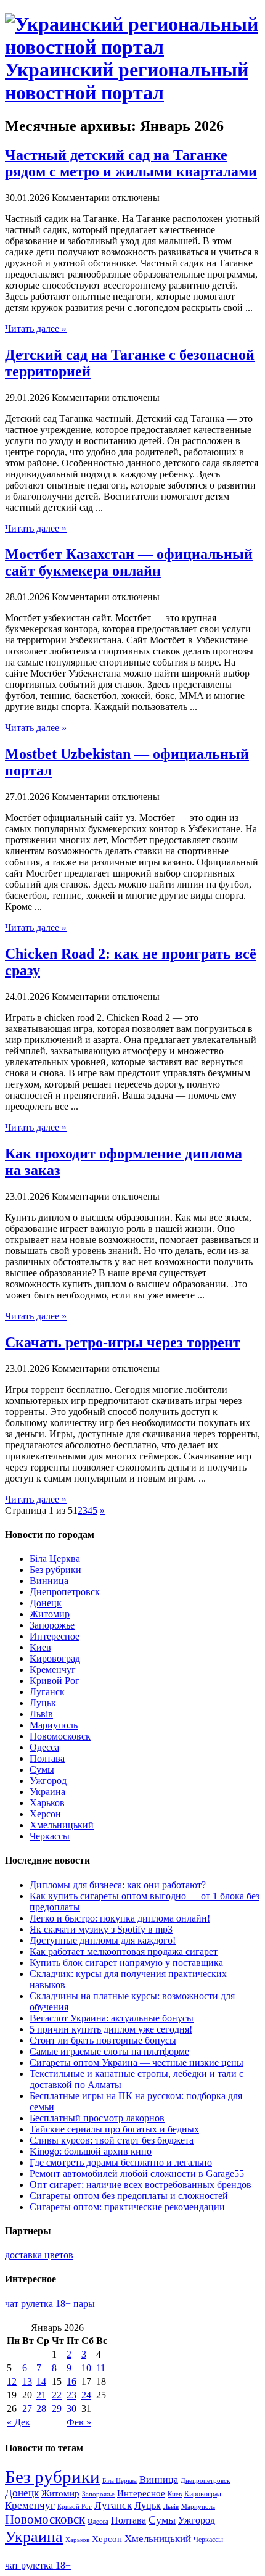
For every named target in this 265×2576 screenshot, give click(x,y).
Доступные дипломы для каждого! (103, 1940)
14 (41, 2381)
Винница (49, 1581)
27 (27, 2409)
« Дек (18, 2422)
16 (71, 2381)
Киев (40, 1647)
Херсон (45, 1814)
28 (41, 2409)
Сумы (42, 1769)
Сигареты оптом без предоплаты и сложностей (129, 2196)
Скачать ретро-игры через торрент (123, 1342)
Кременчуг (53, 1670)
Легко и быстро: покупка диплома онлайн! (120, 1918)
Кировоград (55, 1658)
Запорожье (52, 1625)
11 (101, 2368)
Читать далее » (36, 328)
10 (86, 2368)
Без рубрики (55, 1570)
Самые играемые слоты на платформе (109, 2051)
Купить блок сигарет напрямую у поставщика (126, 1963)
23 (71, 2395)
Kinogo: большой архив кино (91, 2151)
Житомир (50, 1614)
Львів (41, 1714)
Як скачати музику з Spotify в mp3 (101, 1929)
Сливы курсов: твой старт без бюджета (112, 2140)
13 (27, 2381)
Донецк (46, 1603)
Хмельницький (62, 1825)
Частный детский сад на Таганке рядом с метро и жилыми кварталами (131, 163)
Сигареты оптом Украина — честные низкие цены (137, 2062)
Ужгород (48, 1781)
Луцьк (43, 1703)
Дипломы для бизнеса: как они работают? (118, 1885)
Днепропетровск (65, 1592)
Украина (47, 1792)
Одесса (44, 1747)
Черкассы (50, 1836)
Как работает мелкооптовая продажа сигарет (124, 1951)
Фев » (79, 2422)
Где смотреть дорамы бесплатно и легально (121, 2162)
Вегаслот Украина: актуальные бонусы (112, 2018)
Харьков (47, 1803)
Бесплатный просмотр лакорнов (97, 2118)
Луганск (47, 1692)
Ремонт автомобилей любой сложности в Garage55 (137, 2173)
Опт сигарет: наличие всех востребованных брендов (141, 2185)
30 (71, 2409)
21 (41, 2395)
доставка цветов (39, 2255)
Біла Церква (55, 1558)
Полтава (47, 1758)
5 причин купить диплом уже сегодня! (111, 2029)
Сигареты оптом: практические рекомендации (127, 2207)
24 (86, 2395)
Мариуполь (54, 1725)
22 (57, 2395)
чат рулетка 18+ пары (50, 2304)
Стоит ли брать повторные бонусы (103, 2040)
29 (57, 2409)
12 (12, 2381)
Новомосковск (60, 1736)
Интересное (55, 1636)
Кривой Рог (55, 1681)
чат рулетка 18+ (38, 2565)
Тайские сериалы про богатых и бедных (114, 2129)
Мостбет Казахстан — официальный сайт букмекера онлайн (129, 562)
